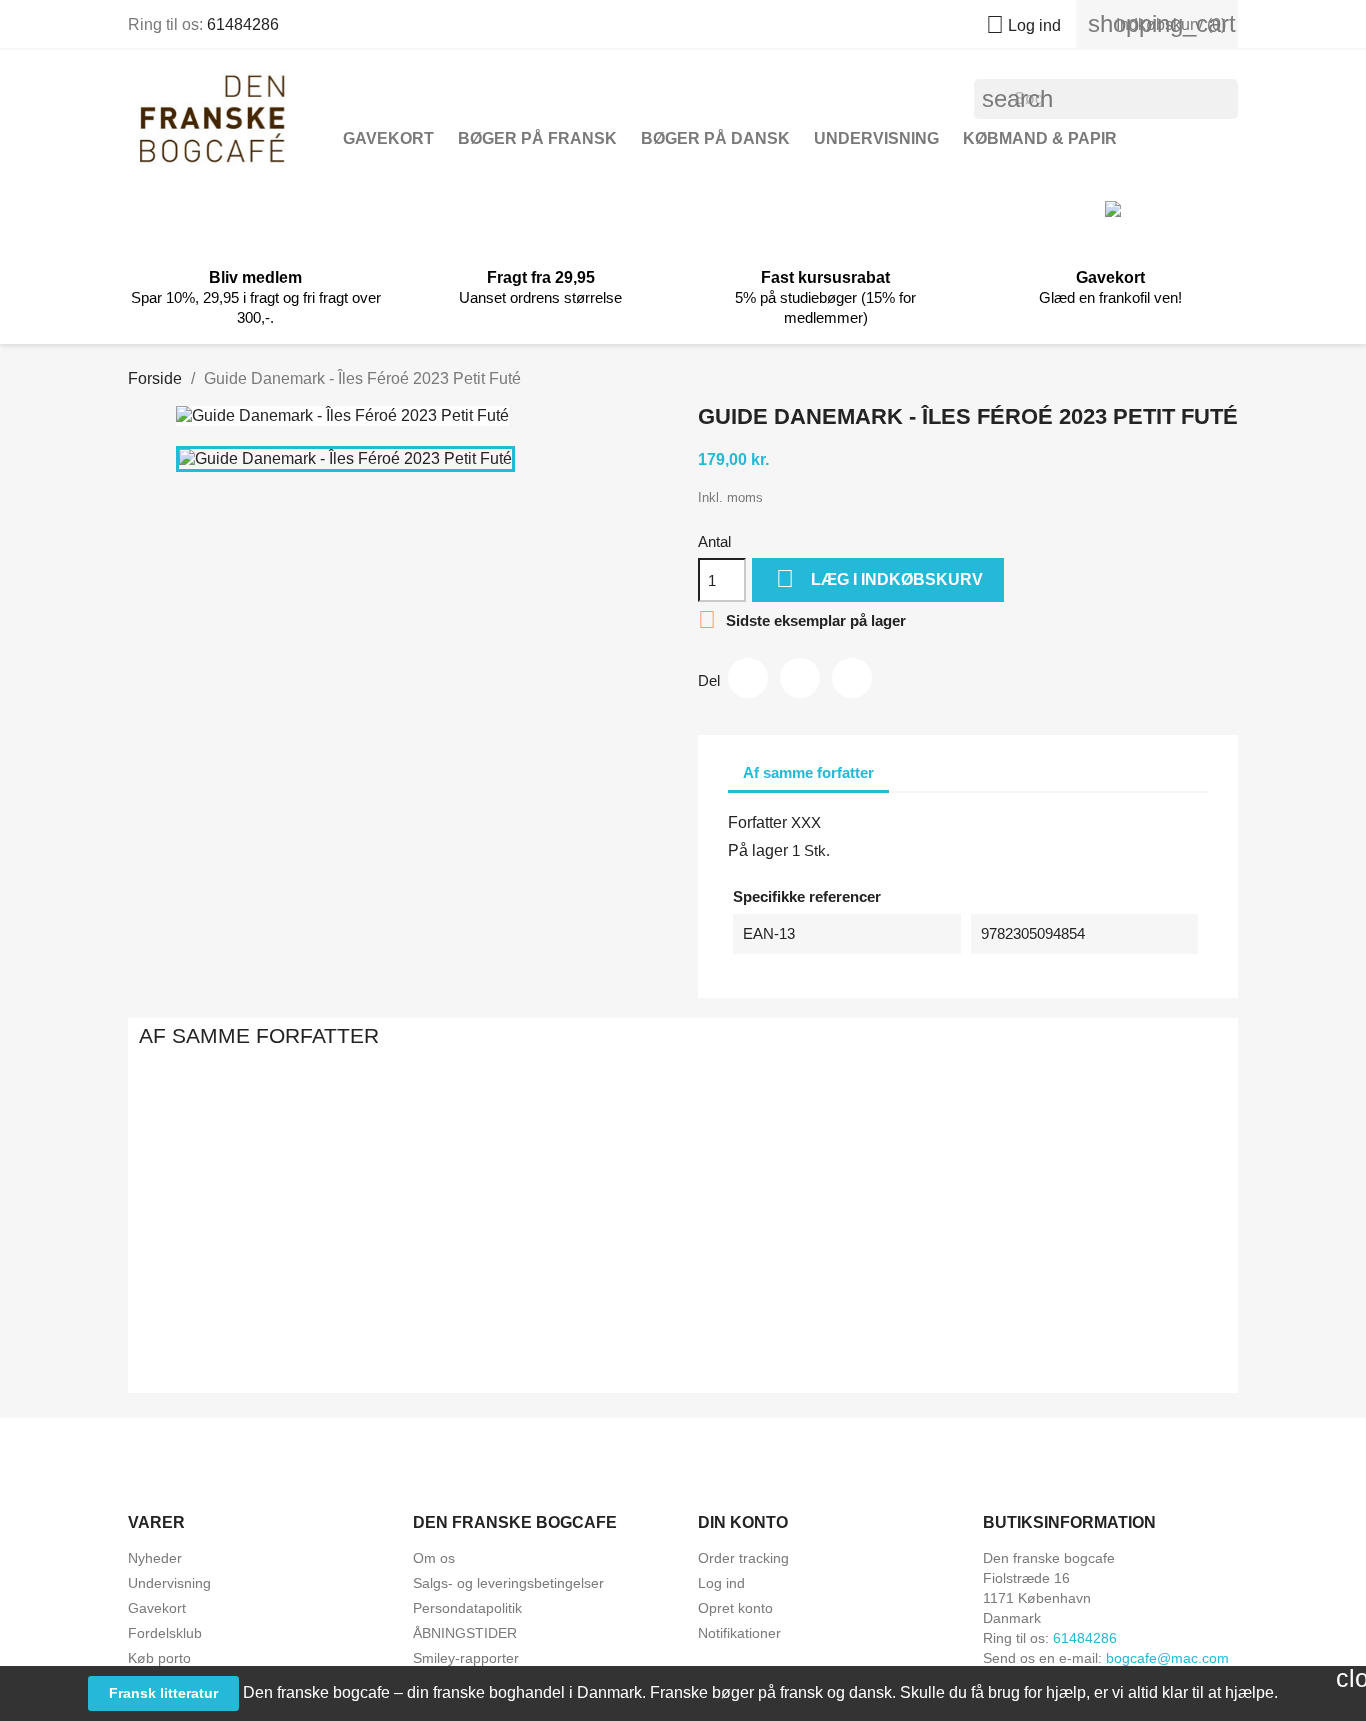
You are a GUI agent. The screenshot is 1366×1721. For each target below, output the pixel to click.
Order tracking (743, 1558)
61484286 (243, 24)
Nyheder (155, 1558)
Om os (434, 1558)
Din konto (743, 1522)
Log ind (721, 1583)
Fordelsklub (165, 1633)
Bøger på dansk (715, 138)
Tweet (800, 678)
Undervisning (876, 138)
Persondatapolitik (467, 1608)
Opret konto (735, 1608)
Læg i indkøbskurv (879, 578)
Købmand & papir (1040, 138)
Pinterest (852, 678)
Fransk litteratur (163, 1693)
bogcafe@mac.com (1167, 1658)
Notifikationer (739, 1633)
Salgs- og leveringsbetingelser (508, 1583)
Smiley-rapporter (466, 1658)
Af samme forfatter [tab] (808, 772)
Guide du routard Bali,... (248, 1308)
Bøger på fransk (537, 138)
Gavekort (388, 138)
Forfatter (757, 822)
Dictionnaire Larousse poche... (1118, 1308)
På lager (758, 850)
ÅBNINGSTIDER (465, 1633)
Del (748, 678)
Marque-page (682, 1308)
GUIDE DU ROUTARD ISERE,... (465, 1308)
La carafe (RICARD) (901, 1308)
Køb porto (159, 1658)
